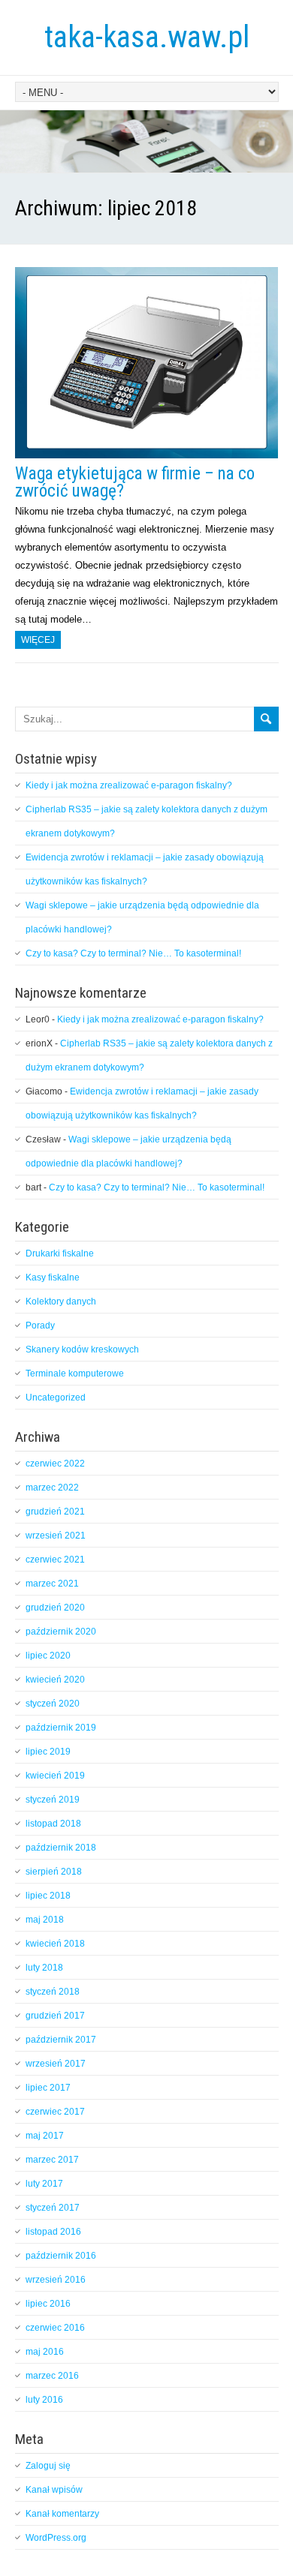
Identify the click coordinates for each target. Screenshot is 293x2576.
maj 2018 (45, 1920)
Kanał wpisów (54, 2490)
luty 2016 (44, 2400)
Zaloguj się (48, 2466)
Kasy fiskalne (53, 1277)
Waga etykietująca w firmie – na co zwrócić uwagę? (135, 482)
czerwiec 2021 (55, 1560)
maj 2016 (45, 2352)
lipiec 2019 (48, 1752)
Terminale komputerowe (75, 1374)
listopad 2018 (53, 1824)
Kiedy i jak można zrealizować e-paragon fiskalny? (129, 785)
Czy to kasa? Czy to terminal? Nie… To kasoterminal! (133, 953)
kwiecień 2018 (55, 1944)
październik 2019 (61, 1728)
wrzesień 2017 (56, 2064)
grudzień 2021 (55, 1512)
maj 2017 (45, 2136)
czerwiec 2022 (55, 1464)
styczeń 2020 (53, 1704)
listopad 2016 (53, 2232)
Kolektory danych (61, 1302)
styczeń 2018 (53, 1992)
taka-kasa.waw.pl (147, 37)
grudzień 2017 (55, 2016)
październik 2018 (61, 1848)
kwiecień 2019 (55, 1776)
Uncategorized (56, 1398)
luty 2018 (44, 1968)
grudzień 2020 (55, 1608)
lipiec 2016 (48, 2304)
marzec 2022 (52, 1488)
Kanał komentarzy (62, 2514)
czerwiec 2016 (55, 2328)
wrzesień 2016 (56, 2280)
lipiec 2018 (48, 1896)
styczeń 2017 (53, 2208)
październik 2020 (61, 1632)
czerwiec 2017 (55, 2112)
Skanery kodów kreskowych (82, 1350)
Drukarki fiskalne (60, 1253)
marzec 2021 (52, 1584)
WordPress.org (56, 2538)
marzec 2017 (52, 2160)
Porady (40, 1326)
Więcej (38, 640)
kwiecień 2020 (55, 1680)
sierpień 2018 (54, 1872)
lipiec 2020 (48, 1656)
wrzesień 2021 (56, 1536)
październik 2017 (61, 2040)
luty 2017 (44, 2184)
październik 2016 (61, 2256)
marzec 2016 (52, 2376)
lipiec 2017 (48, 2088)
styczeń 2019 (53, 1800)
